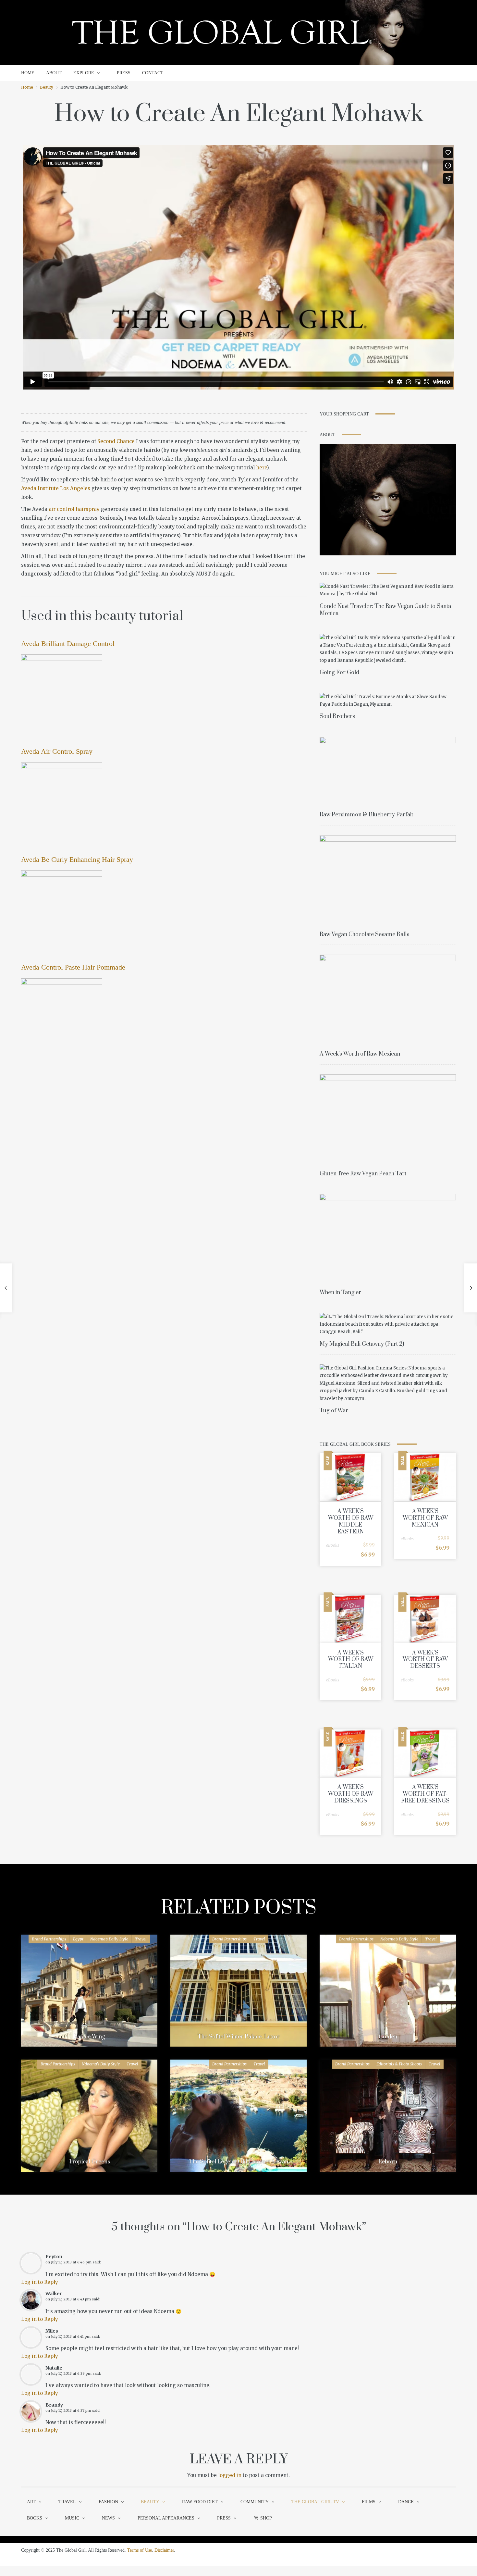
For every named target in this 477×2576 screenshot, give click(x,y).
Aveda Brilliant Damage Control (68, 644)
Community (255, 2502)
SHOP (266, 2518)
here (261, 468)
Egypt (78, 1939)
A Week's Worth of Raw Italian (351, 1660)
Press (224, 2518)
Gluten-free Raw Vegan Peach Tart (363, 1174)
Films (369, 2502)
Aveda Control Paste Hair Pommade (73, 967)
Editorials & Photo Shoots (399, 2064)
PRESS (124, 73)
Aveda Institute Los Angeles (56, 488)
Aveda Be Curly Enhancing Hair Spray (77, 859)
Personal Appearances (166, 2518)
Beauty (47, 87)
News (108, 2518)
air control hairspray (74, 509)
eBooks (333, 1545)
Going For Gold (339, 673)
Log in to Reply (40, 2282)
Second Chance (116, 441)
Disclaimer (164, 2550)
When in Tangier (340, 1293)
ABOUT (54, 73)
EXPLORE (84, 73)
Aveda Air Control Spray (57, 751)
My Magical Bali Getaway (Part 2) (362, 1344)
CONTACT (153, 73)
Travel (141, 1939)
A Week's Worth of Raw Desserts (425, 1660)
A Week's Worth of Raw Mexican (360, 1054)
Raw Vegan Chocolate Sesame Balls (364, 935)
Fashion (108, 2502)
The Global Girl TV (315, 2502)
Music (72, 2518)
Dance (406, 2502)
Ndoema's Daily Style (109, 1939)
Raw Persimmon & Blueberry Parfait (366, 815)
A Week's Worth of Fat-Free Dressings (425, 1794)
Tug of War (334, 1411)
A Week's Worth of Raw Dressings (351, 1794)
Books (35, 2518)
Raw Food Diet (200, 2502)
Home (27, 87)
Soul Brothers (337, 716)
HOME (28, 73)
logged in (230, 2475)
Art (31, 2502)
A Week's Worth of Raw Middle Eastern (351, 1521)
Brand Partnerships (49, 1939)
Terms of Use (140, 2550)
